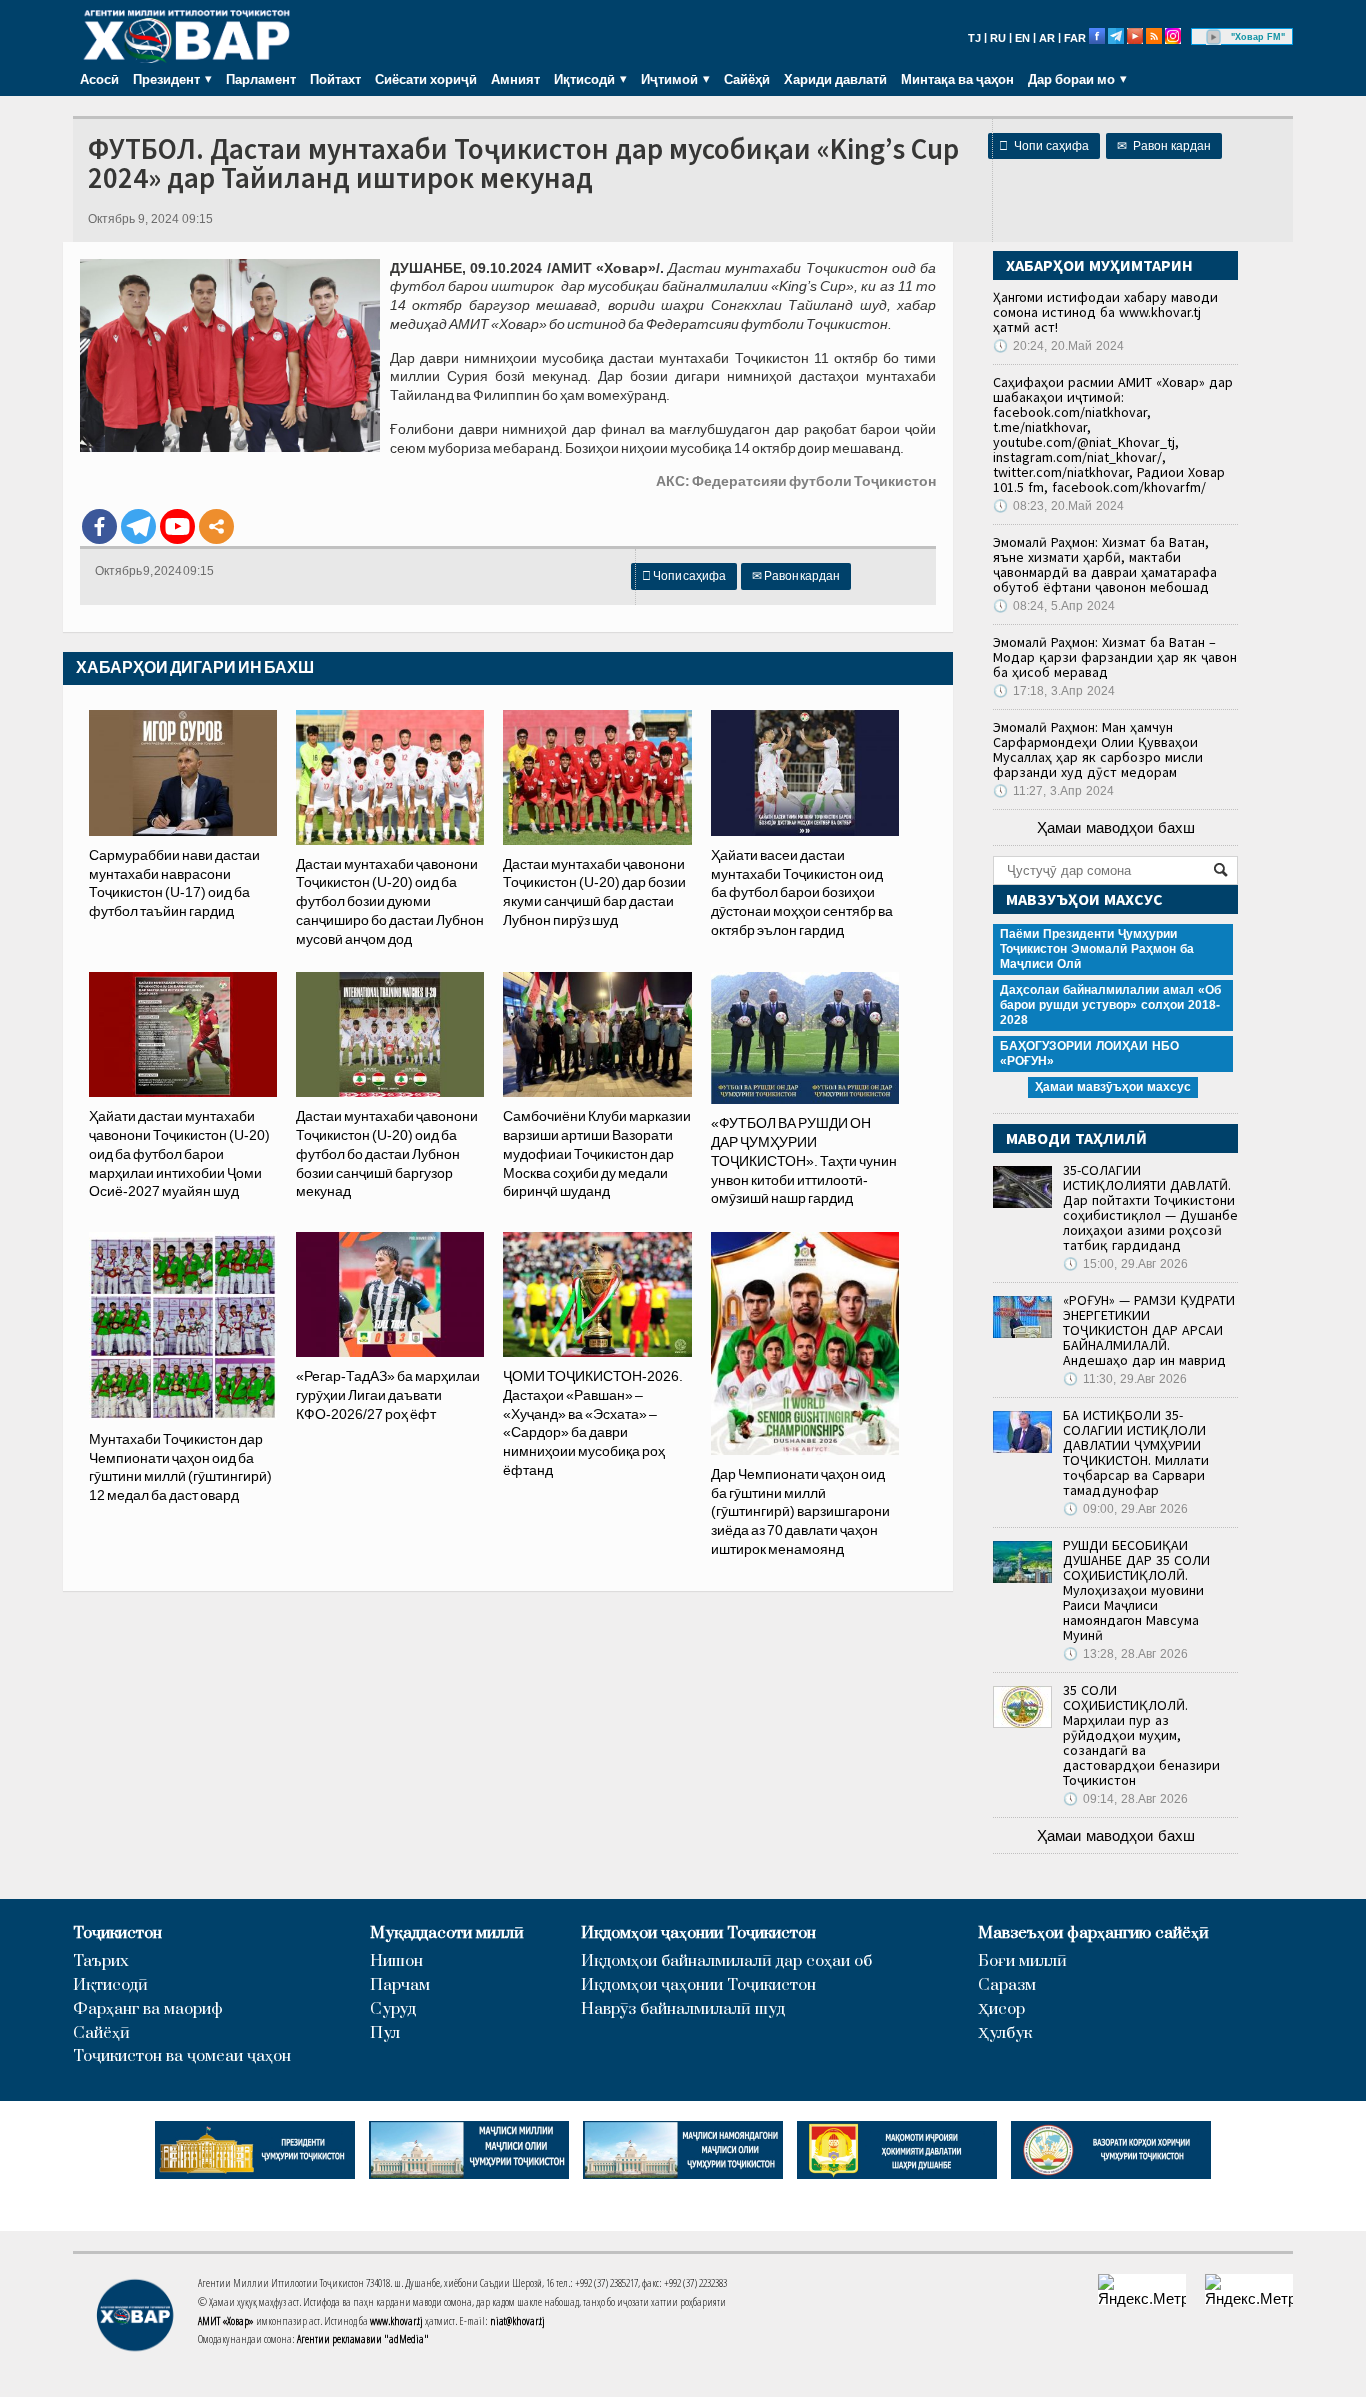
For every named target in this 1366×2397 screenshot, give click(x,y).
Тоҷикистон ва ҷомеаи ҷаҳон (182, 2056)
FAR (1075, 38)
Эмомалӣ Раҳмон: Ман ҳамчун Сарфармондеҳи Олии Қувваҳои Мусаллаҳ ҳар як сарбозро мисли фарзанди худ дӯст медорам (1098, 749)
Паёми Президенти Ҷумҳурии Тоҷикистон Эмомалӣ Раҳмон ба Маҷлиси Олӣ (1097, 949)
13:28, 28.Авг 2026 (1125, 1654)
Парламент (261, 79)
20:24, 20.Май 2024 (1058, 346)
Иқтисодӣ (110, 1985)
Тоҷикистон (117, 1933)
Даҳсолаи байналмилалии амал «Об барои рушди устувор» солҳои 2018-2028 (1110, 1005)
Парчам (400, 1985)
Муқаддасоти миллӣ (447, 1933)
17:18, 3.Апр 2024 (1054, 691)
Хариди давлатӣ (835, 79)
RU (998, 38)
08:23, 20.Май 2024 (1058, 506)
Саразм (1007, 1985)
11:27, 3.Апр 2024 (1053, 791)
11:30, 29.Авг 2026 (1125, 1379)
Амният (515, 79)
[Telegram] (138, 526)
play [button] (1214, 37)
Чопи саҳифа (1044, 146)
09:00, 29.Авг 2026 (1125, 1509)
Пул (385, 2033)
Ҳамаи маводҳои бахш (1116, 827)
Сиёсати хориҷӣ (426, 79)
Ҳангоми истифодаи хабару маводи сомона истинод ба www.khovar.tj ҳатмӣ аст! (1105, 312)
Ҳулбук (1005, 2033)
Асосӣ (99, 79)
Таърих (101, 1961)
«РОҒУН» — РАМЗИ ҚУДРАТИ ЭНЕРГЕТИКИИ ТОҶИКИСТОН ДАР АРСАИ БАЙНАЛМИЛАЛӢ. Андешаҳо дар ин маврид (1149, 1330)
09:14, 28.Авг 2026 (1125, 1799)
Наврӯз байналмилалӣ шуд (683, 2009)
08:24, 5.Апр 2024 (1054, 606)
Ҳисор (1001, 2009)
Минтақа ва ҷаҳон (957, 79)
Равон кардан (1164, 146)
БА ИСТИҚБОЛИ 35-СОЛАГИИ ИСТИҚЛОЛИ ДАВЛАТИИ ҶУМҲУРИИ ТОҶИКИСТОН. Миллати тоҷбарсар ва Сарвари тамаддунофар (1136, 1452)
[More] (216, 526)
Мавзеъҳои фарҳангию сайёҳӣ (1093, 1933)
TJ (974, 38)
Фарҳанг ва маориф (148, 2009)
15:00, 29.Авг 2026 (1125, 1264)
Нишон (396, 1961)
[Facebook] (99, 526)
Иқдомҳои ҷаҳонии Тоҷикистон (698, 1933)
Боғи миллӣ (1022, 1961)
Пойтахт (335, 79)
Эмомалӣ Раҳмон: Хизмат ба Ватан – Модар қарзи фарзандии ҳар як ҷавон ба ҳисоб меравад (1115, 657)
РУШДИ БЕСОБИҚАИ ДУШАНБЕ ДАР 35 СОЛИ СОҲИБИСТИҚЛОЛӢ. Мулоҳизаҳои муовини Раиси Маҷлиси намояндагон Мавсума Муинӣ (1136, 1590)
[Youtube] (177, 526)
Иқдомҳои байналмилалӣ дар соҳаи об (726, 1961)
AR (1047, 38)
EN (1022, 38)
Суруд (393, 2009)
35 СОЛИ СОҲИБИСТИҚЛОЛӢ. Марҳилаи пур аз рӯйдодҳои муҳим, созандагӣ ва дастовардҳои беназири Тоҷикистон (1141, 1735)
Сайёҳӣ (747, 79)
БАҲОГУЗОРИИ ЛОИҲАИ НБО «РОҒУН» (1089, 1053)
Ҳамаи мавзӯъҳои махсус (1113, 1087)
